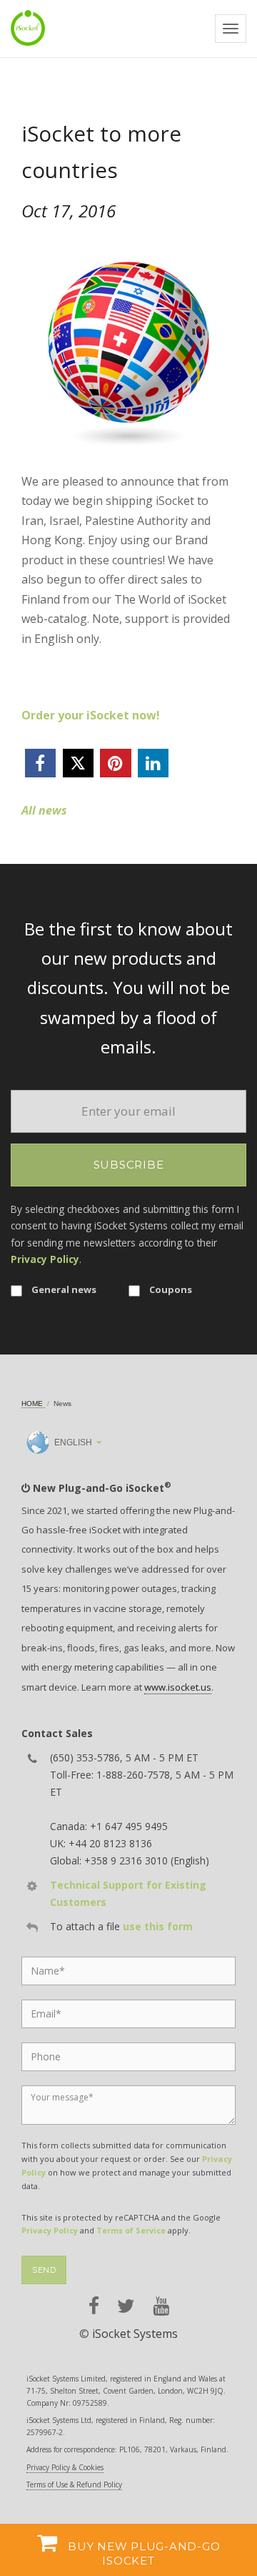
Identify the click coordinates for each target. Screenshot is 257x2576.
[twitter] (78, 763)
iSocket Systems (135, 2334)
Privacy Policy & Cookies (65, 2467)
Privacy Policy (45, 1259)
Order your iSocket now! (91, 715)
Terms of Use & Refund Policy (74, 2484)
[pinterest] (115, 763)
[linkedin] (153, 763)
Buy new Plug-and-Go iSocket (142, 2553)
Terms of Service (131, 2230)
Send (44, 2270)
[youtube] (161, 2306)
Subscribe (129, 1165)
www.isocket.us (178, 1687)
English (72, 1442)
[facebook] (40, 763)
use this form (158, 1926)
